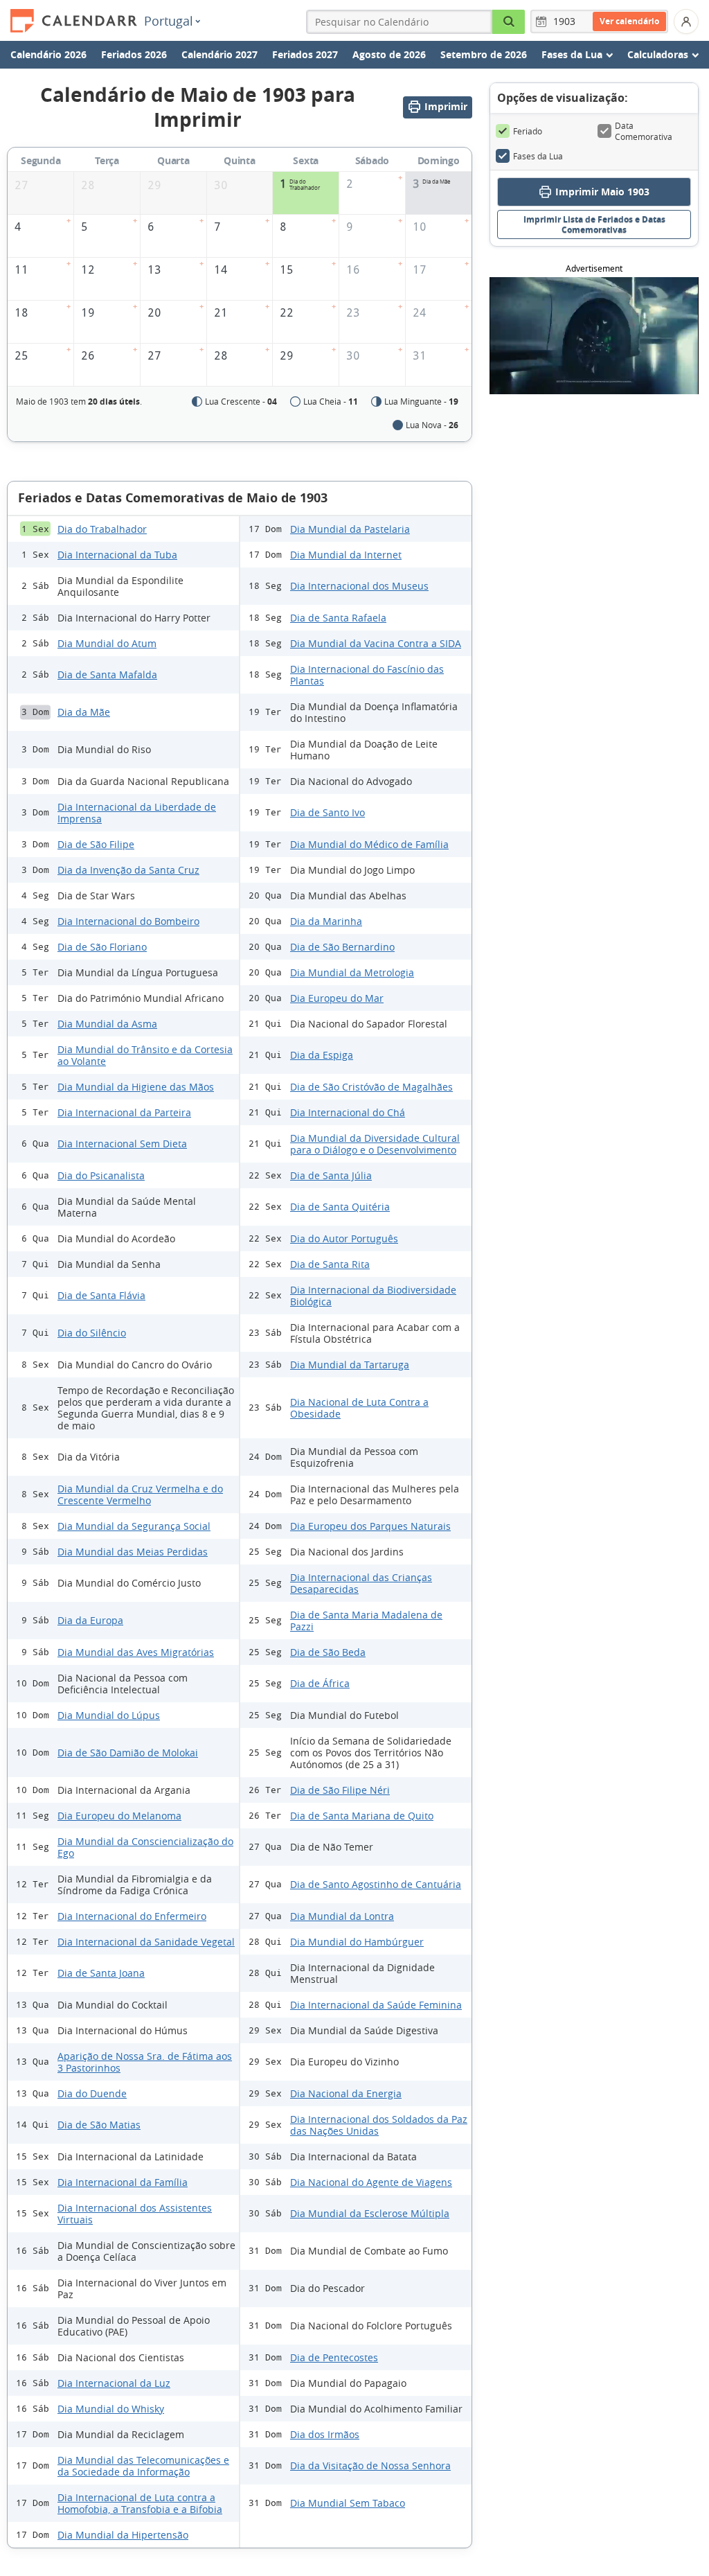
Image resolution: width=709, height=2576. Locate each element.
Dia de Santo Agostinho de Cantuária (376, 1884)
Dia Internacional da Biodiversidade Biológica (373, 1296)
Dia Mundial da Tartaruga (350, 1365)
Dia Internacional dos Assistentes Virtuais (135, 2214)
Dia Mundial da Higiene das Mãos (136, 1087)
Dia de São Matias (99, 2125)
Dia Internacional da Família (123, 2182)
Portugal (169, 21)
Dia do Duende (92, 2093)
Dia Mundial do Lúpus (109, 1715)
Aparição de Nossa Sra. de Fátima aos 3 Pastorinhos (145, 2062)
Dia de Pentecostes (334, 2357)
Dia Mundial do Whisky (111, 2409)
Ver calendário (629, 21)
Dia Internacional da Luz (114, 2383)
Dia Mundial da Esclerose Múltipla (370, 2213)
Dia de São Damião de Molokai (128, 1753)
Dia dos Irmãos (325, 2434)
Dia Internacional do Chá (348, 1112)
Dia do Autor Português (344, 1238)
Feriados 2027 (305, 54)
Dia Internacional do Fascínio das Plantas (367, 675)
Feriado (528, 131)
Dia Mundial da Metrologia (352, 972)
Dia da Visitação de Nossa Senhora (370, 2465)
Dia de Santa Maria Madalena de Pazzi (366, 1621)
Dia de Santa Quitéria (340, 1207)
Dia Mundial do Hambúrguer (357, 1942)
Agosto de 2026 (389, 54)
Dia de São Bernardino (342, 947)
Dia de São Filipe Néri (340, 1790)
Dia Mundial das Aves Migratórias (136, 1652)
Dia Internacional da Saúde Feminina (376, 2005)
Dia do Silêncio (92, 1333)
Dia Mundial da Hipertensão (123, 2535)
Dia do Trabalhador (102, 529)
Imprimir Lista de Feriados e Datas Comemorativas (594, 224)
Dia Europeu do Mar (337, 998)
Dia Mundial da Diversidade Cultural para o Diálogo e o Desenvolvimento (375, 1144)
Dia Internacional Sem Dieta (122, 1144)
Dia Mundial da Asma (107, 1024)
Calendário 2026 (48, 54)
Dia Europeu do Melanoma (119, 1816)
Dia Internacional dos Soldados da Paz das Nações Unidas (379, 2125)
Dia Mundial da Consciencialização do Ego (145, 1847)
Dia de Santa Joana (101, 1973)
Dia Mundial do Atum (107, 643)
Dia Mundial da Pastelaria (350, 529)
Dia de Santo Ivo (327, 812)
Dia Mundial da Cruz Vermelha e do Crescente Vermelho (140, 1494)
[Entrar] (686, 21)
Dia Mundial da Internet (346, 555)
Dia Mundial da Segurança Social (134, 1526)
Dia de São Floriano (102, 947)
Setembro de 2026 (484, 54)
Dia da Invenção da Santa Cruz (128, 870)
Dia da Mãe (84, 712)
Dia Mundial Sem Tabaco (348, 2503)
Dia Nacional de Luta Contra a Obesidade (359, 1408)
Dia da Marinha (326, 921)
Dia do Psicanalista (101, 1175)
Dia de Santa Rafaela (338, 618)
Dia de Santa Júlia (331, 1175)
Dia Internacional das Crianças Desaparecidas (361, 1583)
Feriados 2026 (134, 54)
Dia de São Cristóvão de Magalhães (371, 1087)
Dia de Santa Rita (330, 1264)
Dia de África (320, 1683)
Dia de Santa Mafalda (107, 674)
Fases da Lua (538, 156)
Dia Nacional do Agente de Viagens (371, 2182)
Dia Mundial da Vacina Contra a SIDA (376, 643)
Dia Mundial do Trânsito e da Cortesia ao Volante (145, 1055)
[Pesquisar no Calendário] (509, 22)
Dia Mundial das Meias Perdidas (133, 1552)
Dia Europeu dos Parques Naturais (370, 1526)
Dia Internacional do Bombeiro (128, 921)
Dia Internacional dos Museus (359, 586)
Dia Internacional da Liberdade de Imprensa (137, 813)
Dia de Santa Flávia (101, 1295)
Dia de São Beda (328, 1652)
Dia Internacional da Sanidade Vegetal (146, 1942)
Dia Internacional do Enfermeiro (132, 1916)
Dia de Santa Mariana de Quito (362, 1816)
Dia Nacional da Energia (346, 2093)
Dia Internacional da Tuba (117, 555)
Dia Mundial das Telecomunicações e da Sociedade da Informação (143, 2466)
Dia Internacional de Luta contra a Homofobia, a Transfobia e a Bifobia (140, 2503)
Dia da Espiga (322, 1055)
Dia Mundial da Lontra (342, 1916)
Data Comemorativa (644, 131)
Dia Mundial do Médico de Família (369, 844)
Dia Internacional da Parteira (124, 1112)
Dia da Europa (90, 1620)
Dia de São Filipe (96, 844)
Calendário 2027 (219, 54)
